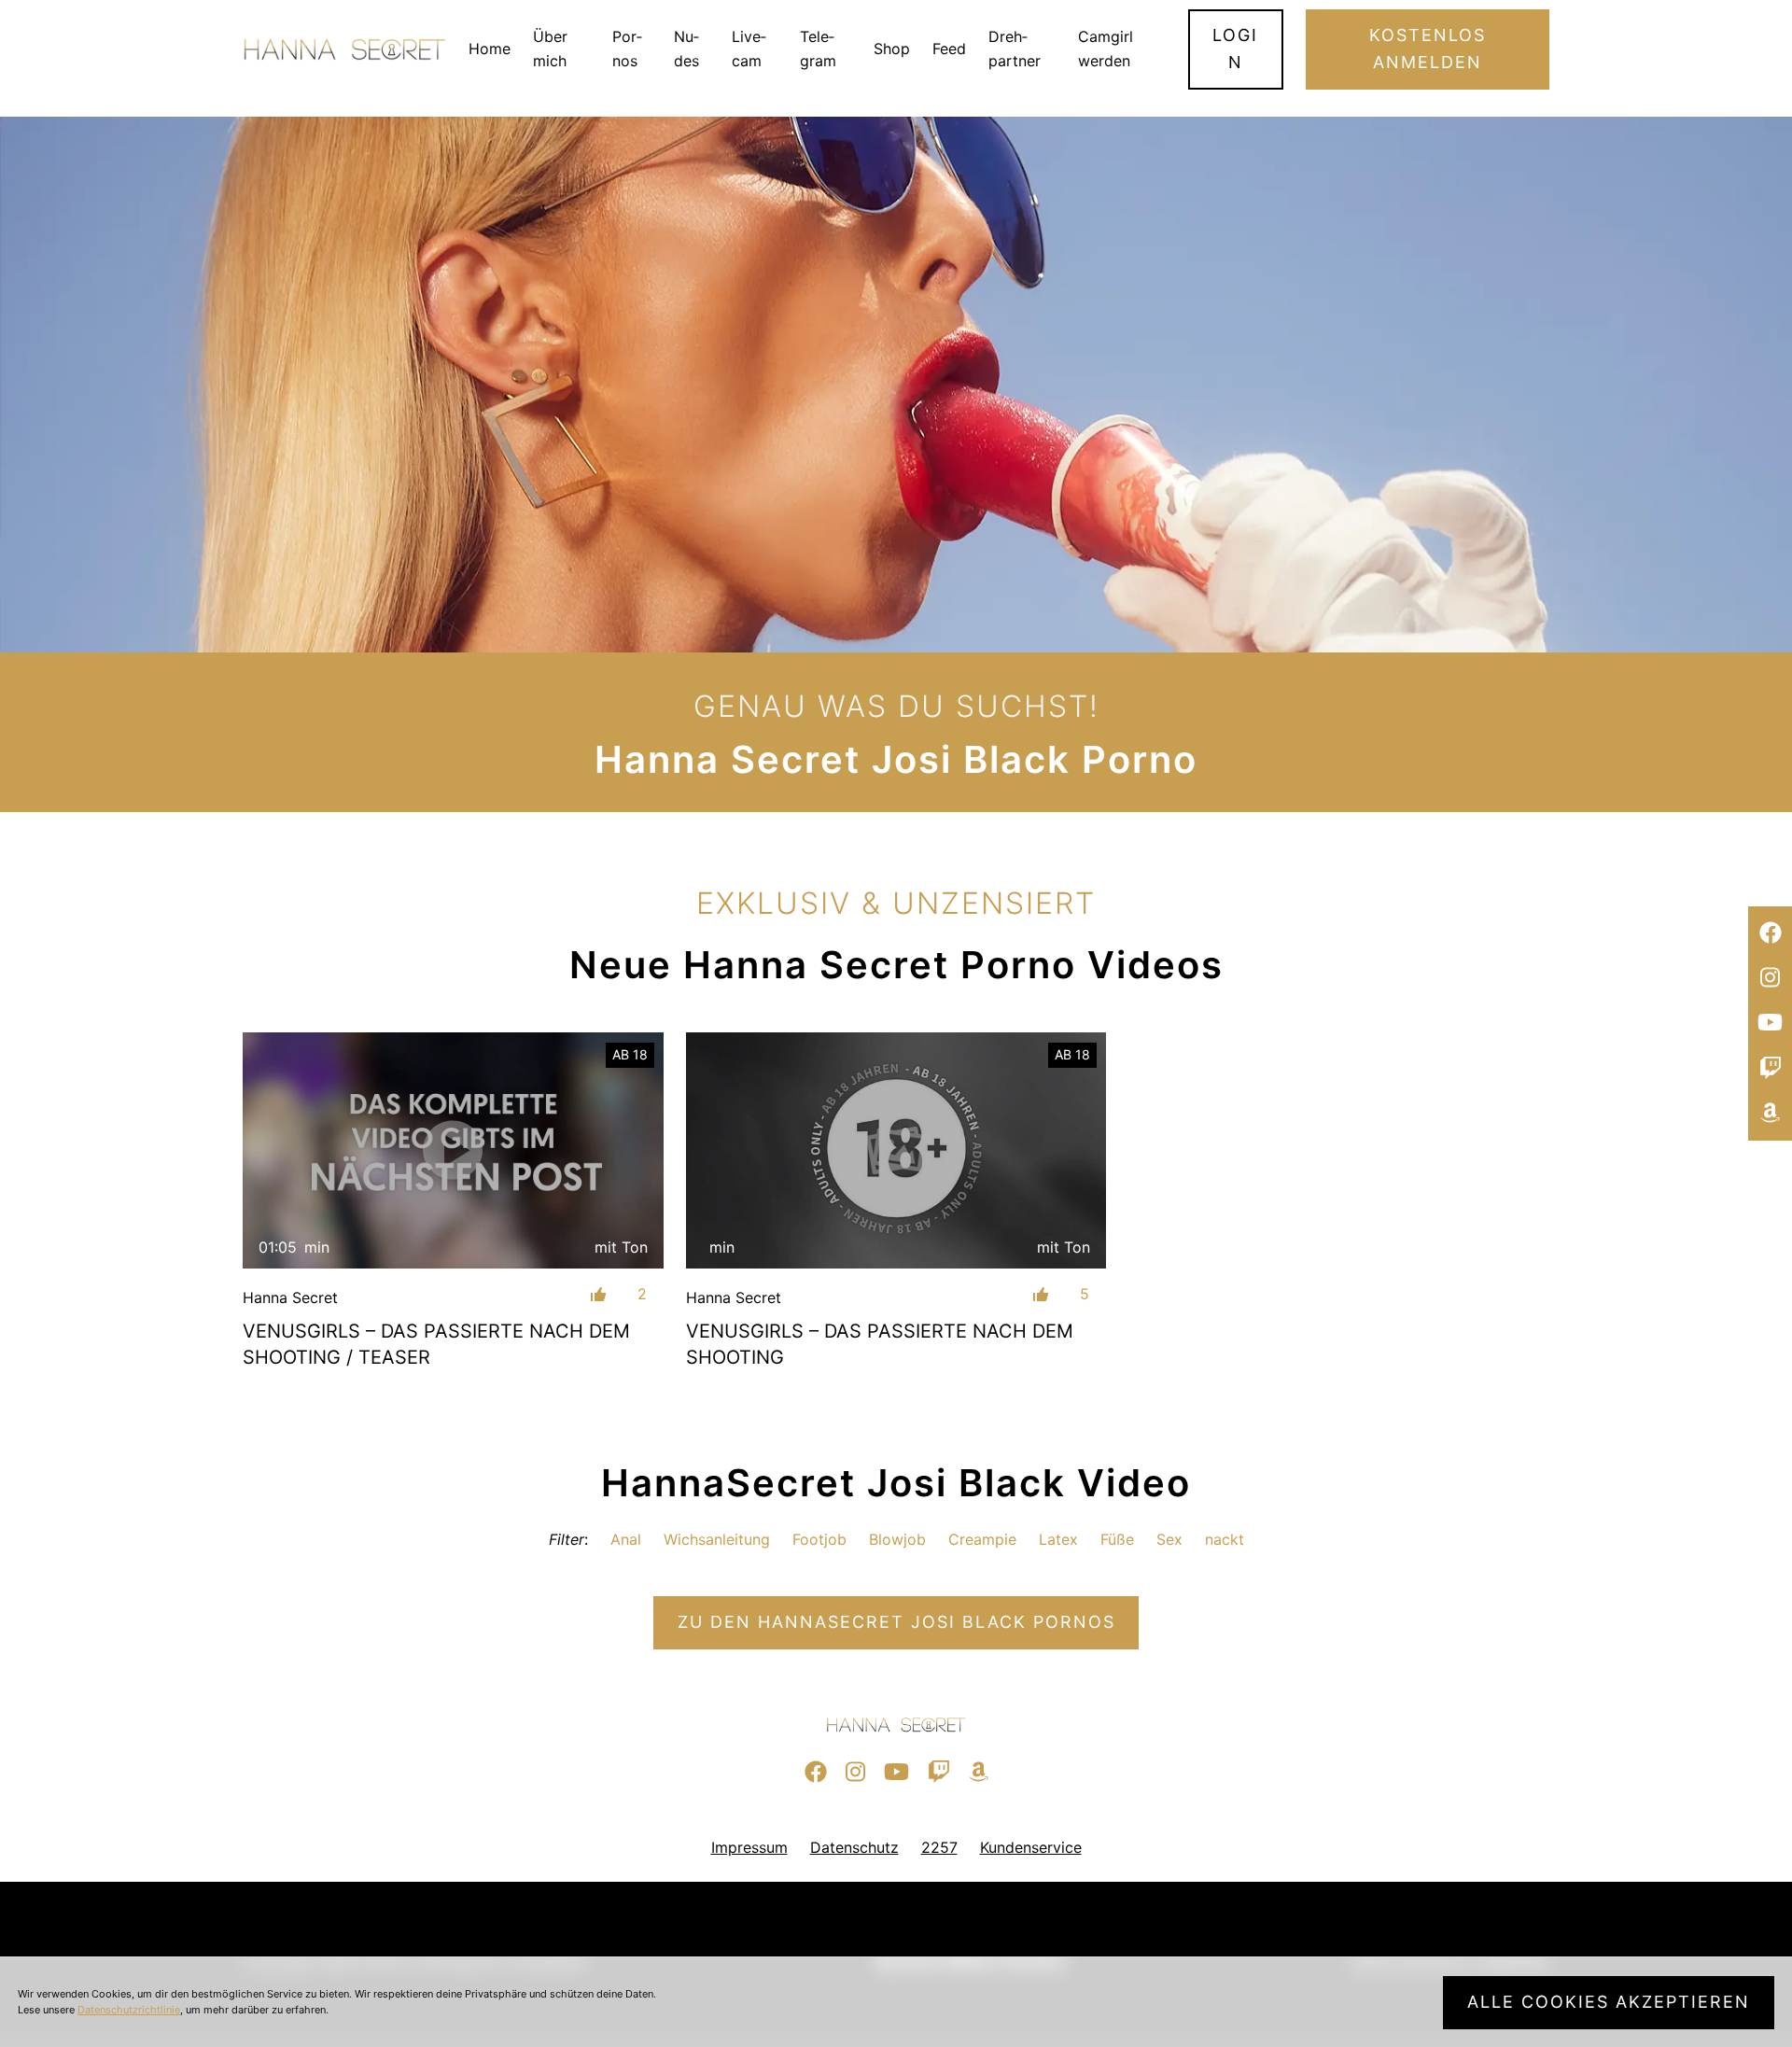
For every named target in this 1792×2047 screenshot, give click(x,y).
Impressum (749, 1847)
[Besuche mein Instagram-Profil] (1770, 978)
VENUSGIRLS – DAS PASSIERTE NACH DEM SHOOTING (880, 1344)
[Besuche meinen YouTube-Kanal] (1770, 1023)
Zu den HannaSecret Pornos (896, 1622)
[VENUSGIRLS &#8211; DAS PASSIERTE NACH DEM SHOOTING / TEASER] (453, 1150)
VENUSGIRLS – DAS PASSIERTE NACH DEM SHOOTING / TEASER (436, 1344)
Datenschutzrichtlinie (129, 2010)
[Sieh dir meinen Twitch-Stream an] (1770, 1069)
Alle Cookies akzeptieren (1609, 2002)
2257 (939, 1847)
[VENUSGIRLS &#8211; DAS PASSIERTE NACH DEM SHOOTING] (896, 1151)
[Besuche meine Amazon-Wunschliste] (1770, 1114)
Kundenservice (1031, 1847)
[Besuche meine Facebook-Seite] (1770, 933)
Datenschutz (854, 1847)
